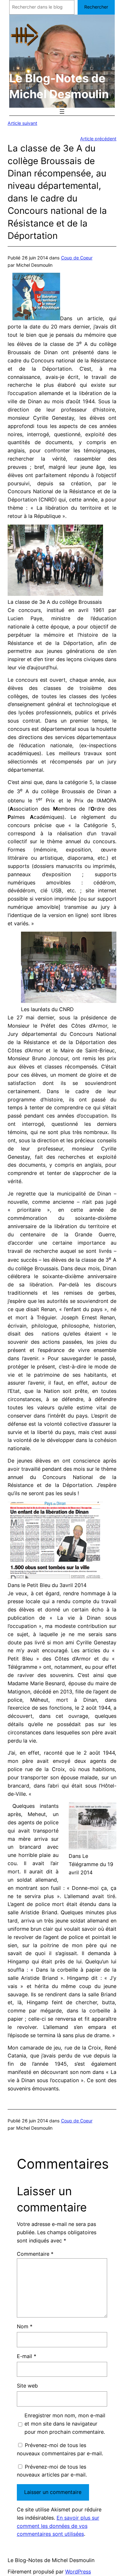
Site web (27, 2386)
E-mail (27, 2356)
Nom (25, 2326)
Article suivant (22, 123)
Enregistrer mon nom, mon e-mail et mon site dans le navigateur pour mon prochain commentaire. (65, 2424)
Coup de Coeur (77, 258)
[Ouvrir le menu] (62, 112)
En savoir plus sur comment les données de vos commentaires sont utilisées (58, 2526)
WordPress (78, 2572)
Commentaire (35, 2254)
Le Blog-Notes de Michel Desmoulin (51, 2560)
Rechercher (96, 7)
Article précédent (98, 139)
